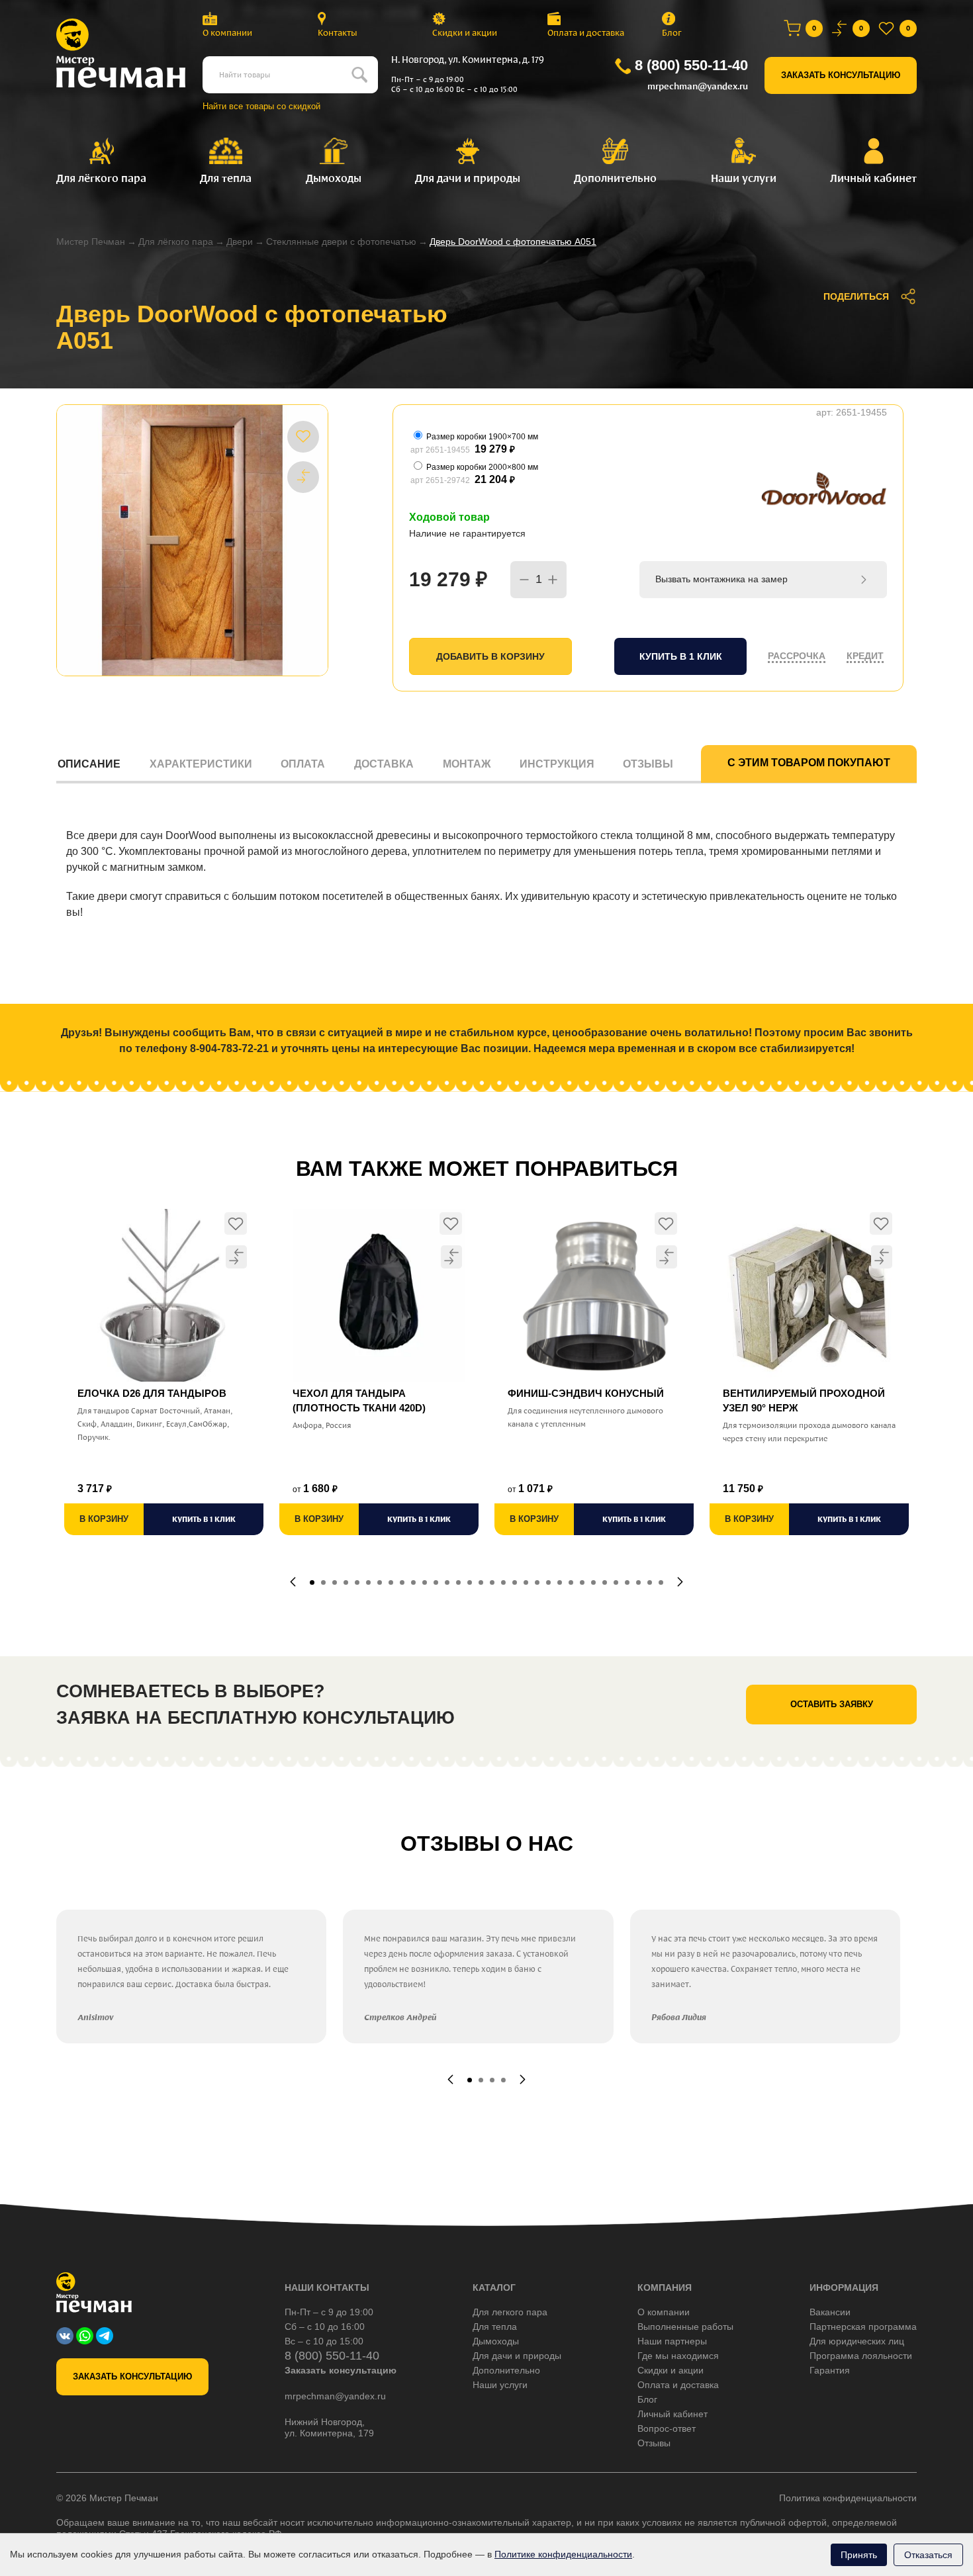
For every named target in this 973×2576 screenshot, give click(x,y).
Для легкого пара (510, 2312)
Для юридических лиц (857, 2341)
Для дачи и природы (517, 2356)
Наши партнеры (672, 2341)
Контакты (338, 33)
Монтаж (467, 764)
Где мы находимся (678, 2356)
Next (680, 1582)
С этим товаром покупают (809, 763)
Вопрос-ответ (667, 2428)
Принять (859, 2555)
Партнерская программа (863, 2327)
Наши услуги (500, 2385)
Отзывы (648, 764)
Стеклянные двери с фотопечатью (341, 242)
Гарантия (830, 2370)
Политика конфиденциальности (848, 2498)
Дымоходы (496, 2341)
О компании (227, 33)
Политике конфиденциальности (563, 2554)
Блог (672, 33)
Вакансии (830, 2312)
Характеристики (201, 764)
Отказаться (928, 2555)
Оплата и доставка (586, 33)
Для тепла (495, 2327)
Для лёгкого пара (176, 242)
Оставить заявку (832, 1704)
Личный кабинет (672, 2414)
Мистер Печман (91, 242)
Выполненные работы (685, 2327)
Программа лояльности (861, 2356)
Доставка (384, 764)
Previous (293, 1582)
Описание (89, 764)
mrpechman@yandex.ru (698, 86)
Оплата (303, 764)
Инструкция (557, 764)
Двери (240, 242)
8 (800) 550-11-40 (691, 65)
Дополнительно (506, 2370)
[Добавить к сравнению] (303, 476)
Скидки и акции (465, 33)
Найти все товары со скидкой (261, 106)
